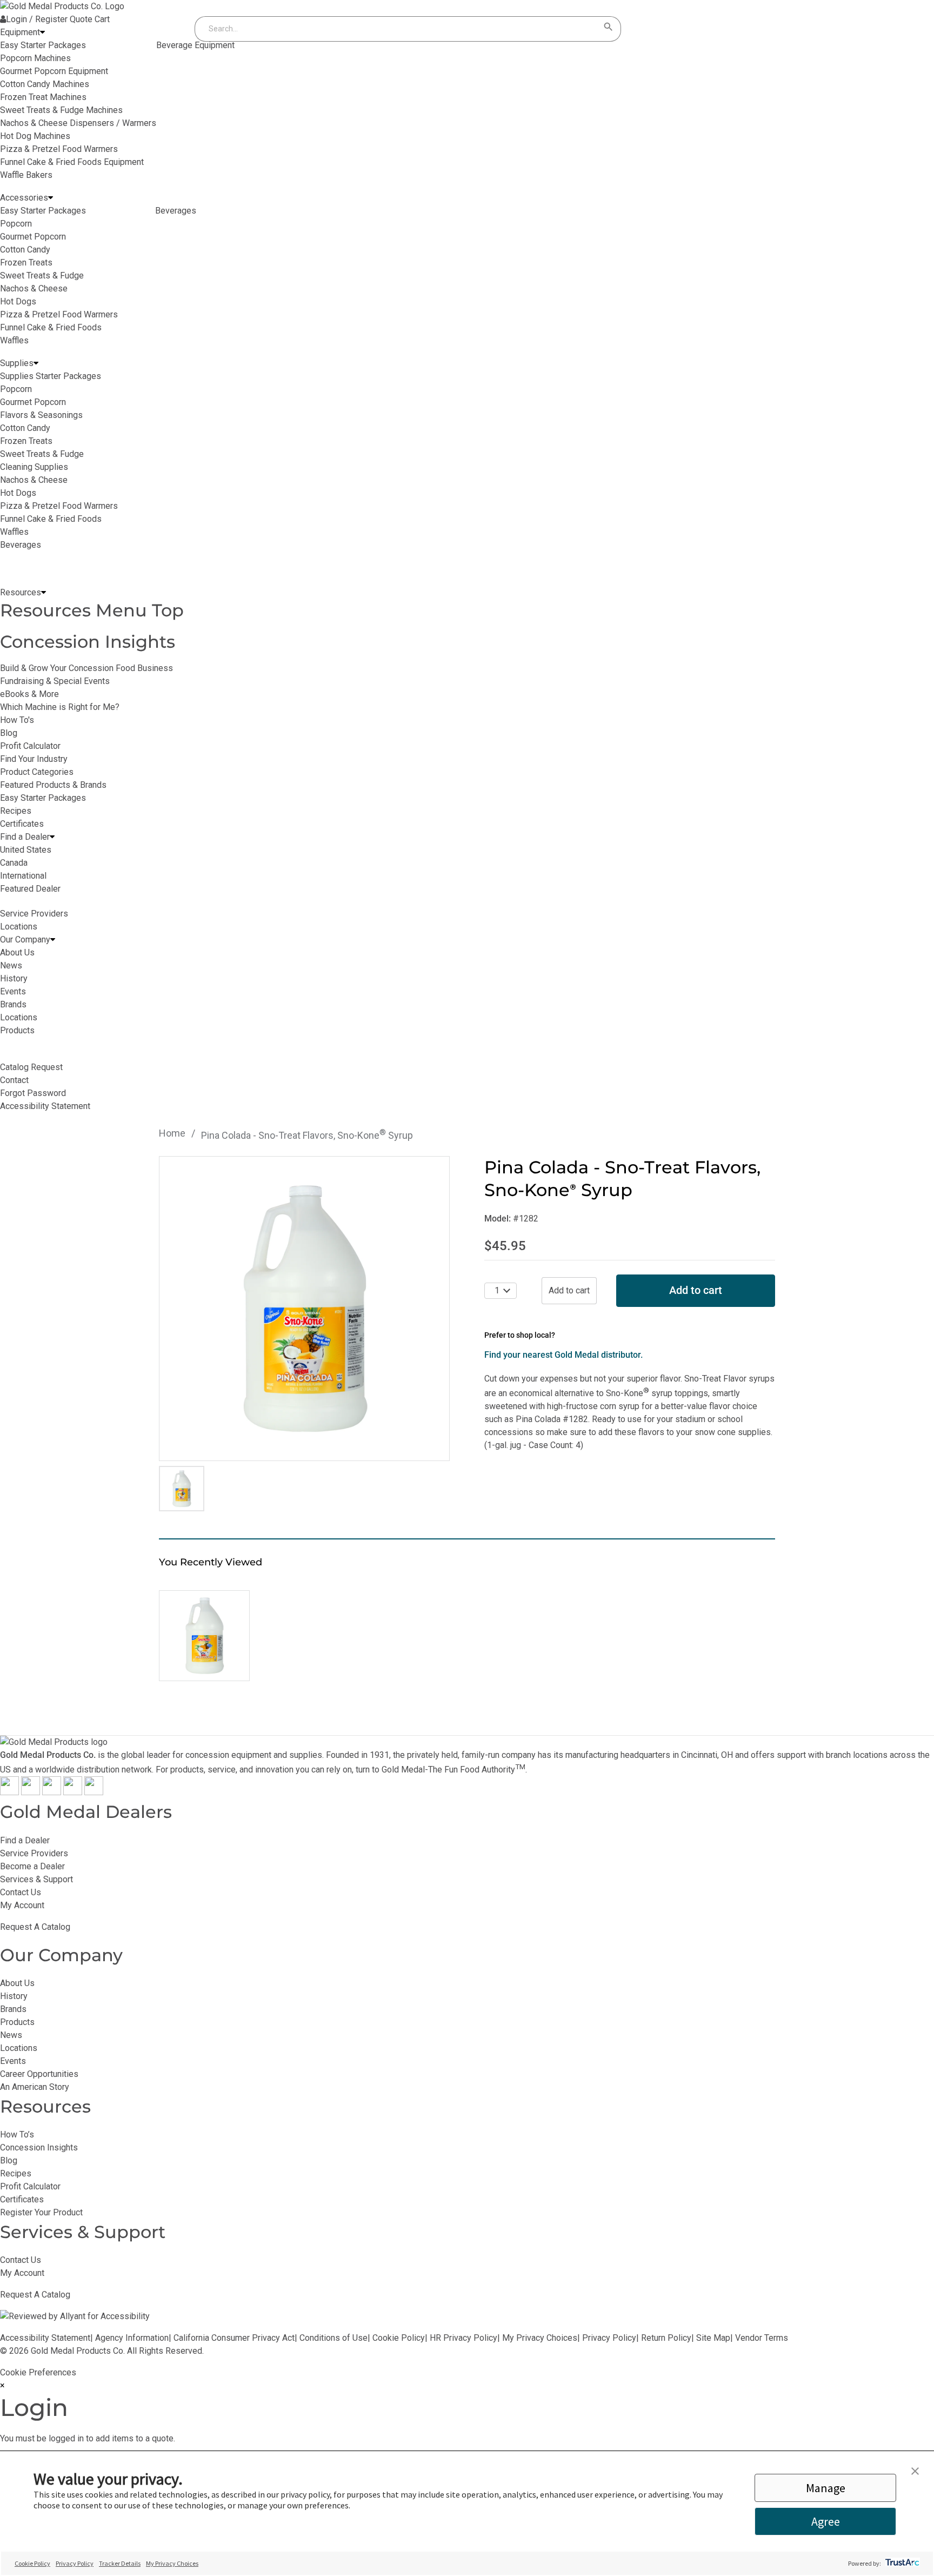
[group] (304, 1309)
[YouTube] (73, 1792)
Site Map (713, 2338)
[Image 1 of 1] (182, 1489)
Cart (102, 19)
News (11, 2035)
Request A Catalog (35, 1927)
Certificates (22, 824)
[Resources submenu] (44, 593)
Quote (81, 19)
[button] (915, 2472)
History (14, 1996)
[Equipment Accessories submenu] (51, 198)
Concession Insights (88, 642)
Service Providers (34, 1853)
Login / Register (37, 19)
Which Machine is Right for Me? (60, 707)
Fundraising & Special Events (55, 681)
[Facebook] (9, 1792)
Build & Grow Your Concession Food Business (86, 668)
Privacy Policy (609, 2338)
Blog (9, 733)
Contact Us (21, 1892)
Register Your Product (41, 2212)
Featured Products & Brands (53, 785)
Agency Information (132, 2338)
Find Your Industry (34, 759)
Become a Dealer (32, 1866)
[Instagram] (52, 1792)
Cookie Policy (399, 2338)
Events (13, 2061)
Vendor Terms (762, 2338)
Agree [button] (826, 2521)
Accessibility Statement (45, 2338)
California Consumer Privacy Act (234, 2338)
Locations (19, 2048)
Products (17, 2022)
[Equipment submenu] (42, 32)
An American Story (35, 2087)
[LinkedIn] (94, 1792)
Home (172, 1133)
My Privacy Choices (540, 2338)
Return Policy (666, 2338)
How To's (17, 720)
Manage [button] (826, 2488)
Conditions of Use (333, 2338)
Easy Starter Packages (43, 798)
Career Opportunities (39, 2074)
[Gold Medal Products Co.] (62, 6)
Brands (13, 2009)
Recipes (16, 811)
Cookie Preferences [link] (38, 2372)
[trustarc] (901, 2563)
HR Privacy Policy (463, 2338)
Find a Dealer (25, 1840)
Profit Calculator (30, 746)
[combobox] (397, 29)
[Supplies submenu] (36, 363)
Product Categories (37, 772)
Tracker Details (120, 2563)
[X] (31, 1792)
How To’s (17, 2135)
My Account (22, 1905)
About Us (17, 1983)
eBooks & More (29, 694)
